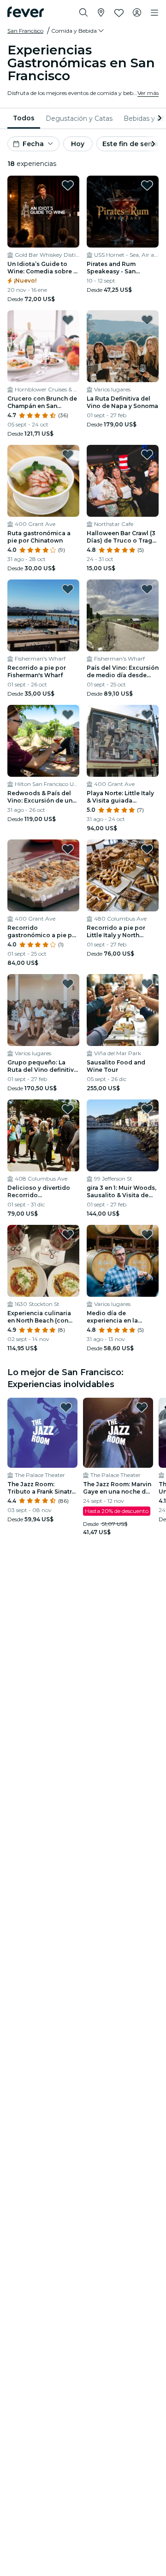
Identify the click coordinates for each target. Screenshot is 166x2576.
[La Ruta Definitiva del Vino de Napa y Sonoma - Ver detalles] (123, 346)
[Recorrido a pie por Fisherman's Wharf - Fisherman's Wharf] (43, 615)
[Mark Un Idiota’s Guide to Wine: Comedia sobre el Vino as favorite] (68, 185)
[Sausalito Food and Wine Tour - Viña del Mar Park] (123, 1010)
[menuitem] (24, 118)
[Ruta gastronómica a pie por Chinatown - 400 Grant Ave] (43, 481)
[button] (78, 31)
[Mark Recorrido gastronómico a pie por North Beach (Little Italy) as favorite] (68, 849)
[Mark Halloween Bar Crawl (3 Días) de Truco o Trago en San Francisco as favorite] (147, 455)
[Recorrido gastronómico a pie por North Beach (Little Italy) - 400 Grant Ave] (43, 875)
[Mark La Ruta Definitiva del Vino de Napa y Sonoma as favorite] (147, 320)
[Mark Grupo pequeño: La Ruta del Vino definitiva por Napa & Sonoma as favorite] (68, 984)
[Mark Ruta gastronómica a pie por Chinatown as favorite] (68, 455)
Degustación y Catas (79, 118)
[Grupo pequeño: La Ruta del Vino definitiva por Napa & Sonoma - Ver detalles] (43, 1010)
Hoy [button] (78, 144)
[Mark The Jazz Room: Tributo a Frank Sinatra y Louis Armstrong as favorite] (66, 1407)
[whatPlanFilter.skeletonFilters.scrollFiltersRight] (159, 118)
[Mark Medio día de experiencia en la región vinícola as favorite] (147, 1235)
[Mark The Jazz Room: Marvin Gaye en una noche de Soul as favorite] (142, 1407)
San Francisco (25, 31)
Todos (24, 118)
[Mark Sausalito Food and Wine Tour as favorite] (147, 984)
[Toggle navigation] (154, 13)
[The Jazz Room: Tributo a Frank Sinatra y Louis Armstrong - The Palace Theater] (42, 1433)
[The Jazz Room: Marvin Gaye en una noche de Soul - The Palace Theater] (118, 1433)
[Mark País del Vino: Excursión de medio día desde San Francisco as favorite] (147, 589)
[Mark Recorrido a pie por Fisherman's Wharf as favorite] (68, 589)
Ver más (148, 93)
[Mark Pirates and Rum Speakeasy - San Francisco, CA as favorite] (147, 185)
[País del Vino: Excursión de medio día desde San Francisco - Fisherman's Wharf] (123, 615)
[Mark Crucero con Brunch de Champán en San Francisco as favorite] (68, 320)
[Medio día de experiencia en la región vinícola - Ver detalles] (123, 1261)
